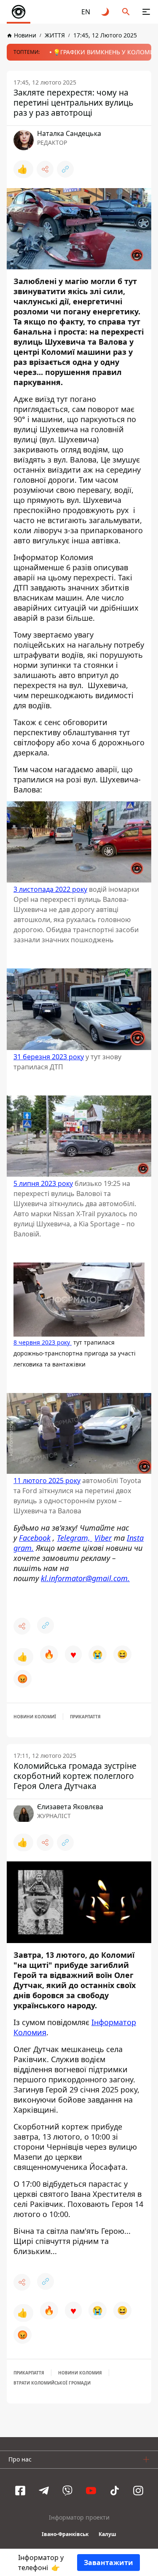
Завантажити (108, 2563)
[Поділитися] (45, 169)
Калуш (107, 2534)
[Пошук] (126, 12)
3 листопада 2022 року (50, 890)
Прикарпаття (85, 1717)
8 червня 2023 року (43, 1342)
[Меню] (146, 12)
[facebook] (20, 2491)
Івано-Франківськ (65, 2534)
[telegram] (44, 2491)
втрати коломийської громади (52, 2383)
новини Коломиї (35, 1717)
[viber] (67, 2491)
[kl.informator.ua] (19, 12)
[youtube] (91, 2491)
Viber (103, 1538)
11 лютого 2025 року (47, 1481)
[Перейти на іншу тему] (106, 12)
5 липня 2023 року (43, 1184)
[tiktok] (115, 2491)
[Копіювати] (65, 169)
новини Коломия (80, 2373)
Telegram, (75, 1538)
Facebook (35, 1538)
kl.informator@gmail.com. (85, 1578)
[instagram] (138, 2491)
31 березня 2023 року (49, 1057)
